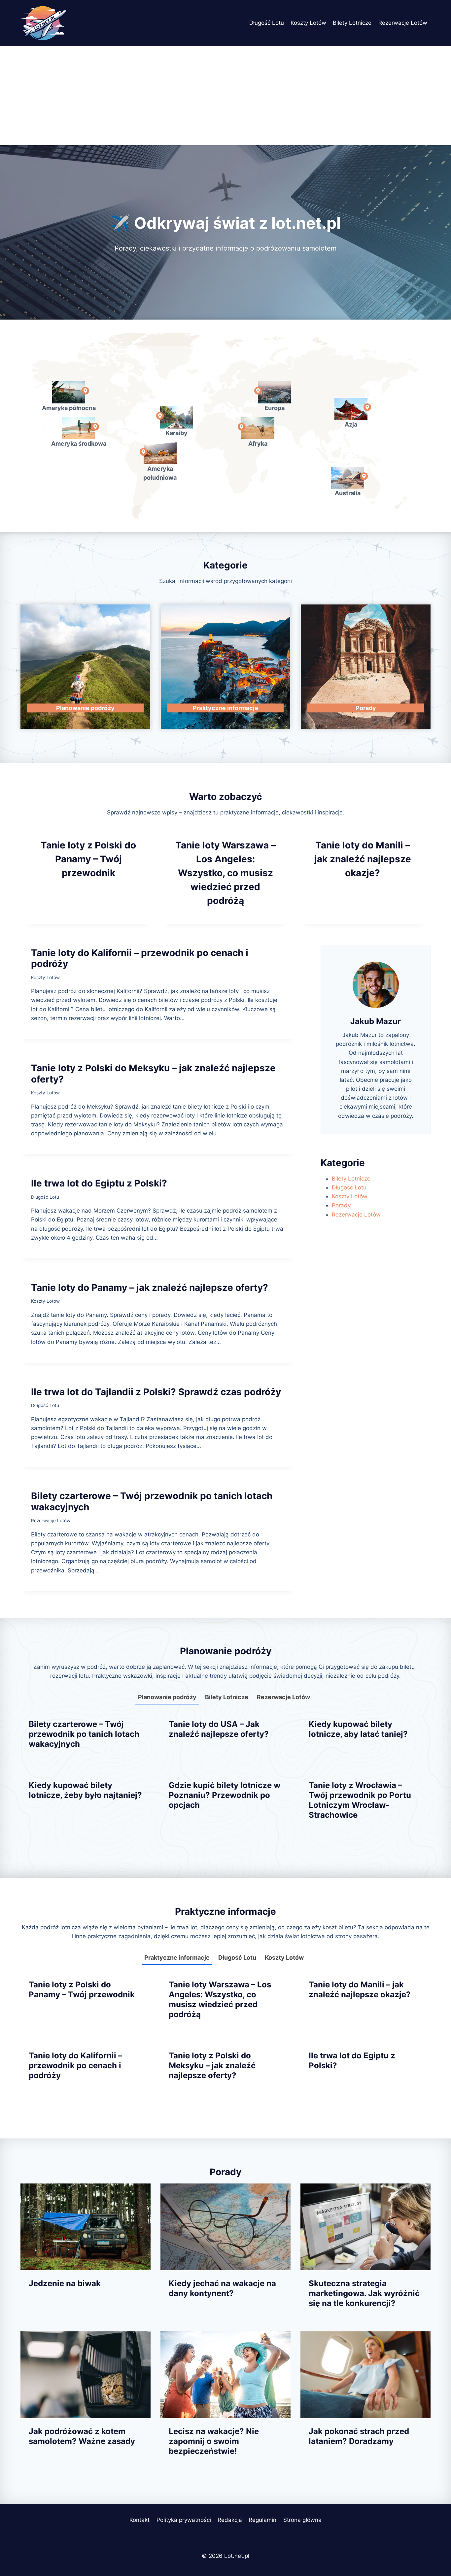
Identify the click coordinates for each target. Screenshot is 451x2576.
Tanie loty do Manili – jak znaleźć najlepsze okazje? (363, 859)
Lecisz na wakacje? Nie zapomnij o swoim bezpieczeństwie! (214, 2441)
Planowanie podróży (167, 1697)
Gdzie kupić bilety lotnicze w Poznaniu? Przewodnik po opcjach (225, 1795)
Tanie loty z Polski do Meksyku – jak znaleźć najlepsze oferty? (153, 1074)
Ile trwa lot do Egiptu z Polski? (99, 1183)
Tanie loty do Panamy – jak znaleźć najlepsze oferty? (150, 1288)
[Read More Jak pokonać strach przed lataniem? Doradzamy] (365, 2375)
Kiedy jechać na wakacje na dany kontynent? (222, 2288)
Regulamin (262, 2520)
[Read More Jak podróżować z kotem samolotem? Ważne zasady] (86, 2375)
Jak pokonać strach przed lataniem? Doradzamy (359, 2436)
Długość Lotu (267, 23)
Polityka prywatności (184, 2520)
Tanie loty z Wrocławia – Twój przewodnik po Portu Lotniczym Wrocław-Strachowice (360, 1800)
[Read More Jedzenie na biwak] (86, 2227)
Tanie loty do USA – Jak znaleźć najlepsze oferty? (219, 1729)
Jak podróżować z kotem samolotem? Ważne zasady (82, 2436)
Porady (341, 1205)
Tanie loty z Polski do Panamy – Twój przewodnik (88, 859)
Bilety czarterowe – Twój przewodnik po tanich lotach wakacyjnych (152, 1501)
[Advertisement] (225, 96)
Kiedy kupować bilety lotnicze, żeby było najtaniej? (85, 1790)
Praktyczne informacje (177, 1958)
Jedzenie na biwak (65, 2283)
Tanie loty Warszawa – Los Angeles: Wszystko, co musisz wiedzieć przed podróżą (225, 873)
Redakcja (230, 2520)
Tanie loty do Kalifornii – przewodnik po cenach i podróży (140, 958)
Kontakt (139, 2520)
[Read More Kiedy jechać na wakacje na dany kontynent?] (225, 2227)
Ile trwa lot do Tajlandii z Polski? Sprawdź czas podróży (156, 1392)
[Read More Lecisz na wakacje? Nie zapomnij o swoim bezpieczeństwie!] (225, 2375)
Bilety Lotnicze (352, 23)
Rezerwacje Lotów (403, 23)
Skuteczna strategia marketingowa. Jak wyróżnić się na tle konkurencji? (364, 2293)
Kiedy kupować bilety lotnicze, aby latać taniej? (358, 1729)
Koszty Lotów (308, 23)
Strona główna (302, 2520)
